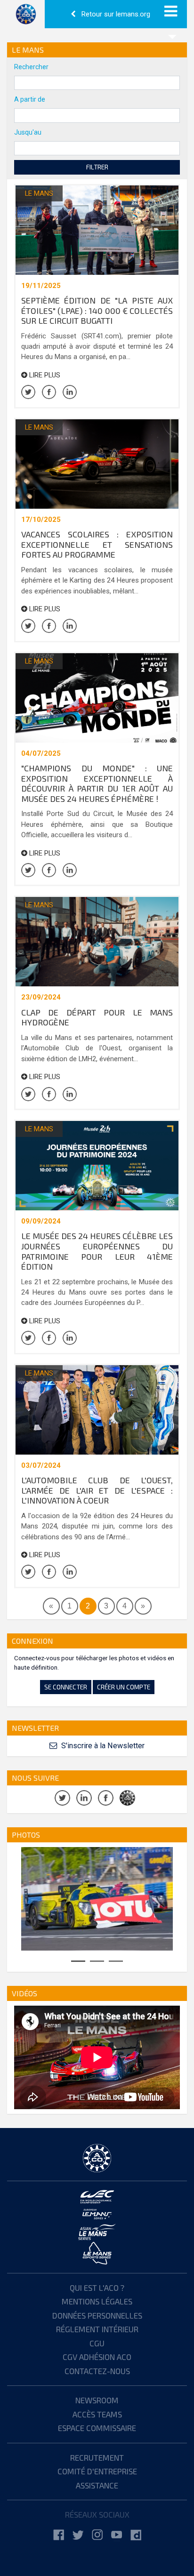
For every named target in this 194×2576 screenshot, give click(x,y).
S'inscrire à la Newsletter (102, 1746)
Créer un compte (124, 1687)
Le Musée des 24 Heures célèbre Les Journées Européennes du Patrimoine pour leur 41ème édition (97, 1251)
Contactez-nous (97, 2371)
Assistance (97, 2485)
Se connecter (66, 1687)
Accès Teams (97, 2414)
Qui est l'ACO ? (97, 2288)
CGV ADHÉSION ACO (97, 2357)
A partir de (30, 99)
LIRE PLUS (44, 375)
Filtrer (97, 167)
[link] (59, 2535)
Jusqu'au (28, 132)
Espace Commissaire (97, 2428)
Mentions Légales (97, 2301)
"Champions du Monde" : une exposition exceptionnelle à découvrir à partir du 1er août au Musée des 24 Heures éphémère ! (97, 783)
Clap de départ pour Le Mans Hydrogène (97, 1017)
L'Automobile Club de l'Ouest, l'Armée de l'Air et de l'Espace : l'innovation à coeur (97, 1490)
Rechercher (31, 67)
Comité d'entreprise (97, 2471)
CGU (97, 2343)
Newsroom (97, 2400)
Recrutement (97, 2457)
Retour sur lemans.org (115, 14)
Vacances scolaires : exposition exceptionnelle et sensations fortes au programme (97, 544)
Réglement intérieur (97, 2329)
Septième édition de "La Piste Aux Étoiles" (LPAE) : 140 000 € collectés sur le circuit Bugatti (97, 310)
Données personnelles (97, 2315)
